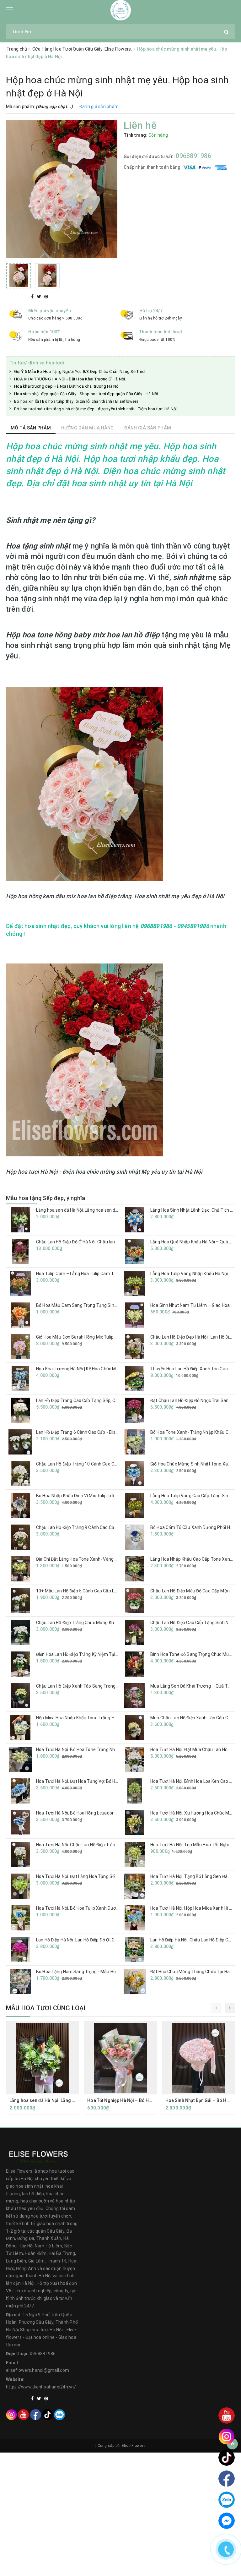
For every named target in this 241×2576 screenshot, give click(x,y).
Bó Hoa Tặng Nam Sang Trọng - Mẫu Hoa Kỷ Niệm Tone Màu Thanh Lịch (108, 1972)
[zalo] (59, 2414)
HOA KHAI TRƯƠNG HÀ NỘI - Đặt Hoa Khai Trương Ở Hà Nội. (70, 379)
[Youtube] (23, 2414)
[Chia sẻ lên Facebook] (33, 297)
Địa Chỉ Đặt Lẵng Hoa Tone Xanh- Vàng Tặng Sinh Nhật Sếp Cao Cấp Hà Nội (111, 1559)
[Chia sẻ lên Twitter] (40, 297)
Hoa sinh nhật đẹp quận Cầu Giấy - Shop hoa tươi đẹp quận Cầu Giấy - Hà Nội (86, 394)
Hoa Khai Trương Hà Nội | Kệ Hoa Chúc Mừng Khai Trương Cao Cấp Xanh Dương (115, 1369)
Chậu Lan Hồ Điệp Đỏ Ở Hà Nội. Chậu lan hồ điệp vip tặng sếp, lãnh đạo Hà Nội (112, 1242)
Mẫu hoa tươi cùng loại (46, 2008)
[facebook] (36, 2414)
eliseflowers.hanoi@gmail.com (37, 2370)
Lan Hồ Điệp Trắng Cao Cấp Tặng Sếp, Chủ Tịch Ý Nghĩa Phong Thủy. (104, 1400)
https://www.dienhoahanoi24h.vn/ (41, 2387)
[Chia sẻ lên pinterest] (46, 297)
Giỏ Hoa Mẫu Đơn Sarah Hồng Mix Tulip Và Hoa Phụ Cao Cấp (96, 1337)
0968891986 (193, 156)
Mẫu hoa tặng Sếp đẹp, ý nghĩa (46, 1198)
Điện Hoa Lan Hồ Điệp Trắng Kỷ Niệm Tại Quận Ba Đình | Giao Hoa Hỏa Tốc (109, 1654)
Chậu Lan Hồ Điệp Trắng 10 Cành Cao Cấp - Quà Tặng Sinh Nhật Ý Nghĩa (108, 1464)
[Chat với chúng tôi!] (227, 2521)
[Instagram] (11, 2414)
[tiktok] (48, 2414)
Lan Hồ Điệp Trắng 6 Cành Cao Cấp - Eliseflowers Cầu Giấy (94, 1432)
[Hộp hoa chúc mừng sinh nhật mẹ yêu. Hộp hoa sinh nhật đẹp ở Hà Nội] (62, 189)
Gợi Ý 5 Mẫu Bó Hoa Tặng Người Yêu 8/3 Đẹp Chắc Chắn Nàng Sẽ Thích (80, 371)
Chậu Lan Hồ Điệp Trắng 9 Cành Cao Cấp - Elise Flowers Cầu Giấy (101, 1527)
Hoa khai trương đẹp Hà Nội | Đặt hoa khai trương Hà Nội (67, 386)
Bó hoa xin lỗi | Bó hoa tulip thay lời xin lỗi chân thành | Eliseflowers (76, 401)
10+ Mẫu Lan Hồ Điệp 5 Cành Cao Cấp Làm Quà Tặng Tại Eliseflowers (105, 1591)
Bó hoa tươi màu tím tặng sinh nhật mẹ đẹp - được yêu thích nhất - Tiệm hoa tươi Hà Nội (96, 409)
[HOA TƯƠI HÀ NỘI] (121, 10)
